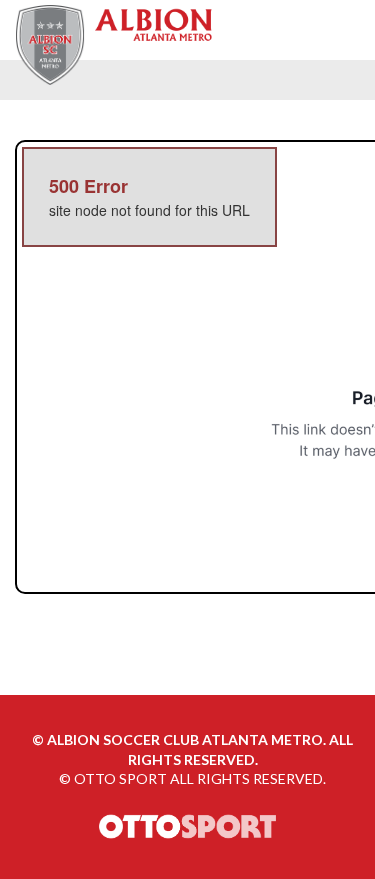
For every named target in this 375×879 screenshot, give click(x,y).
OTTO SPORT (120, 778)
